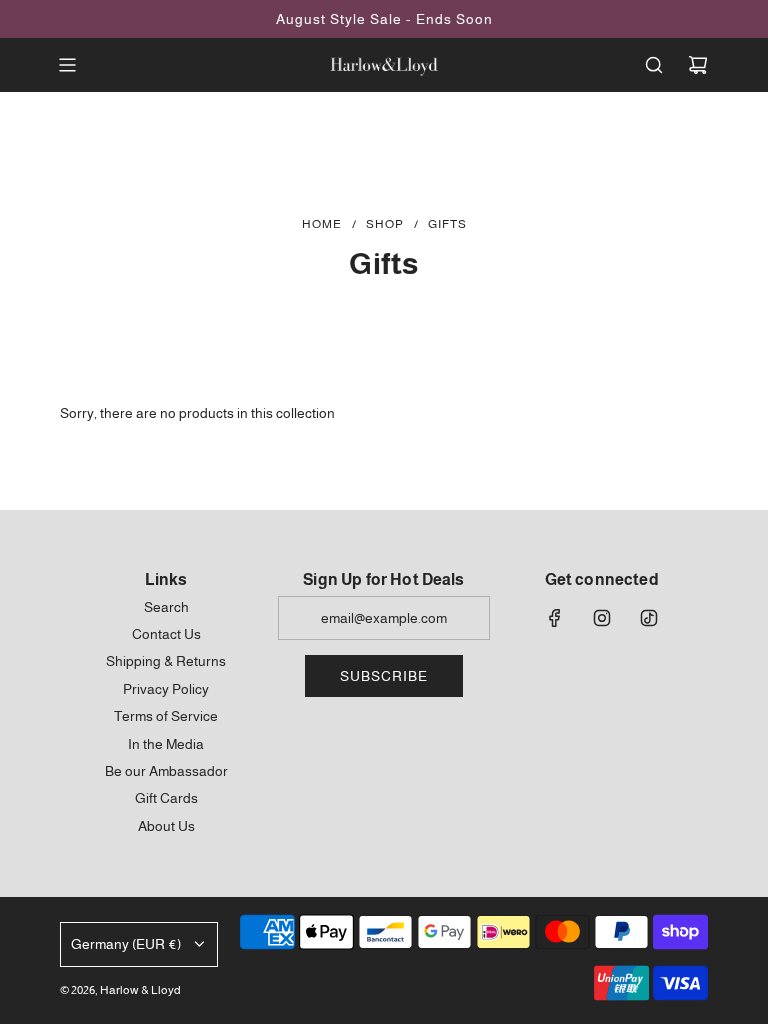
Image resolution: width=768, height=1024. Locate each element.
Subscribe (384, 676)
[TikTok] (649, 618)
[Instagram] (602, 618)
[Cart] (698, 65)
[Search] (654, 65)
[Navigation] (67, 65)
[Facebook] (555, 618)
